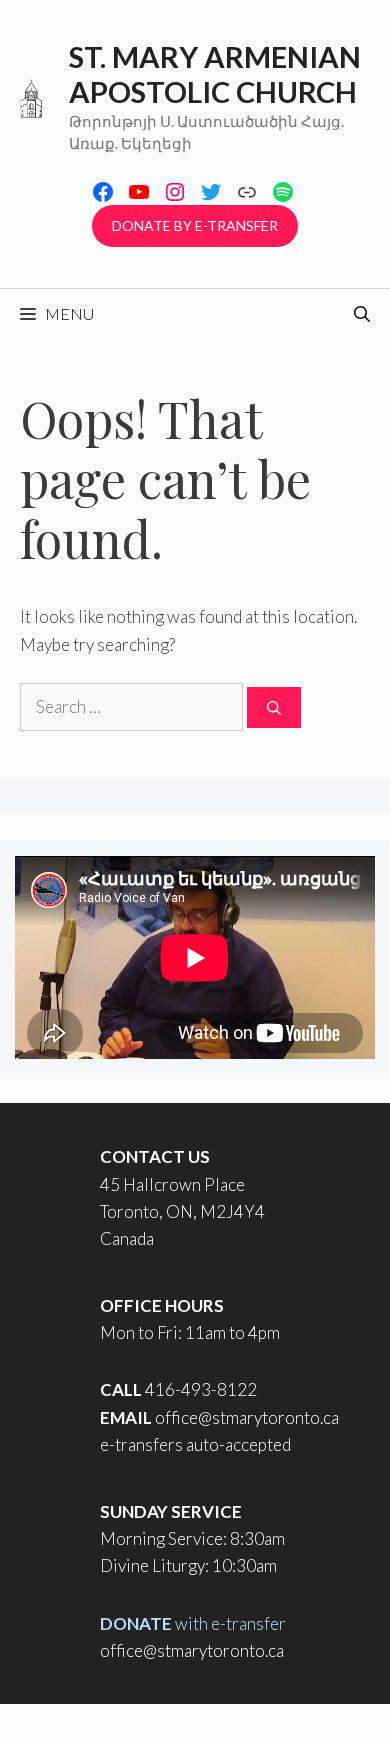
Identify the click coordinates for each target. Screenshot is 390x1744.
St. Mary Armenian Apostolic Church (215, 74)
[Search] (274, 707)
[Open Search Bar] (362, 314)
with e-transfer (193, 1623)
